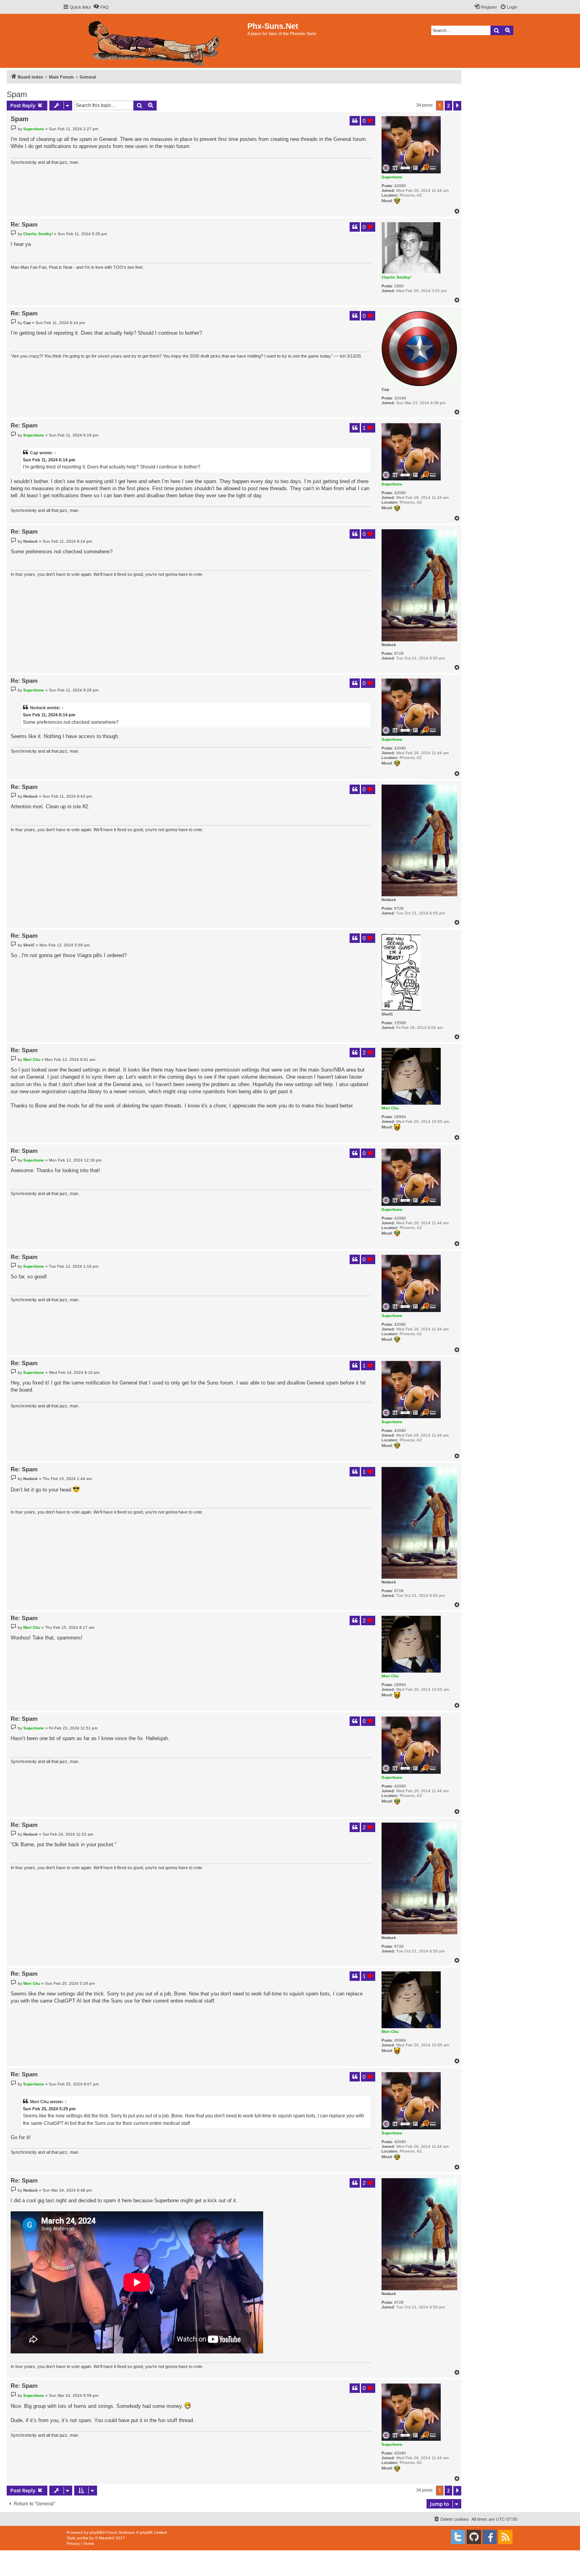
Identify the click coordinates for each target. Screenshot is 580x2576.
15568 (400, 1023)
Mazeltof (107, 2538)
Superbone (392, 177)
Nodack (389, 645)
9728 (399, 653)
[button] (457, 106)
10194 (400, 398)
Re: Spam (24, 224)
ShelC (387, 1014)
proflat (83, 2538)
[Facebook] (490, 2537)
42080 (400, 186)
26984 (400, 1117)
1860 (399, 286)
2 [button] (448, 105)
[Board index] (155, 41)
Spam (17, 94)
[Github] (474, 2537)
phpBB (96, 2532)
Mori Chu (390, 1108)
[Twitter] (458, 2537)
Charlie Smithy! (396, 277)
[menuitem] (101, 7)
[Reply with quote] (355, 121)
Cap (385, 389)
